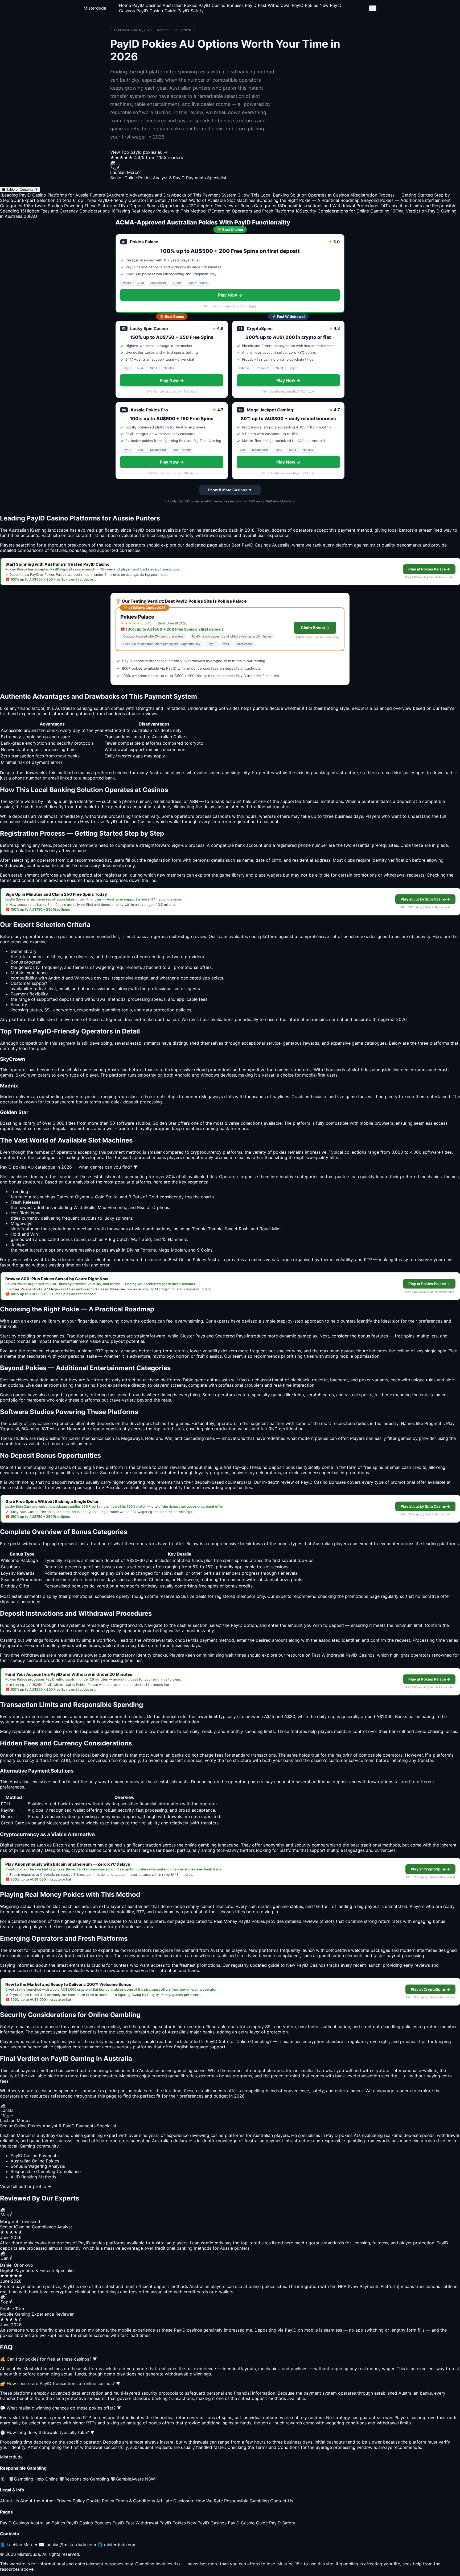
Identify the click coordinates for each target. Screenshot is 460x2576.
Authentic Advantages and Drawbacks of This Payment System (171, 195)
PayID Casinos (147, 5)
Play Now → (230, 295)
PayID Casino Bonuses (221, 5)
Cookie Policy (100, 2501)
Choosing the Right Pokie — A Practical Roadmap (308, 200)
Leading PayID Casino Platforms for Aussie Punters (52, 195)
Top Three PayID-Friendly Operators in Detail (120, 200)
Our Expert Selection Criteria (41, 200)
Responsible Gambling (84, 2479)
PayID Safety (191, 11)
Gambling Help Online (33, 2479)
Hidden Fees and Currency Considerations (65, 211)
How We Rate (209, 2501)
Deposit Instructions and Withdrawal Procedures (328, 206)
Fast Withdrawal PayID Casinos (343, 1655)
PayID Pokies (305, 5)
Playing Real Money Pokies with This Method (158, 211)
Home (125, 5)
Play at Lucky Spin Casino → (425, 899)
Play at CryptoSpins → (430, 1869)
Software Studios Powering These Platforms (70, 206)
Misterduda (95, 8)
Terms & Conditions (135, 2501)
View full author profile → (26, 2186)
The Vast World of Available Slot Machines (211, 200)
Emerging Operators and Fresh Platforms (250, 211)
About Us (9, 2501)
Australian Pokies (180, 5)
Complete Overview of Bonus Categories (233, 206)
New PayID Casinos (207, 2523)
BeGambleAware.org (281, 501)
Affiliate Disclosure (175, 2501)
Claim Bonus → (315, 628)
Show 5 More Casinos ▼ (230, 490)
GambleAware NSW (133, 2479)
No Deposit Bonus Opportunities (153, 206)
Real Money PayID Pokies (239, 1921)
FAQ (30, 216)
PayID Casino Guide (156, 11)
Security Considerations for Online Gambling (342, 211)
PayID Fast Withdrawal (268, 5)
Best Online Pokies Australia (197, 1260)
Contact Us (282, 2501)
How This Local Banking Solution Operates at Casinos (293, 195)
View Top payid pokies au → (139, 152)
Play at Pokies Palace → (429, 569)
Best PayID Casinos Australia (261, 545)
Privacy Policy (71, 2501)
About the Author (38, 2501)
